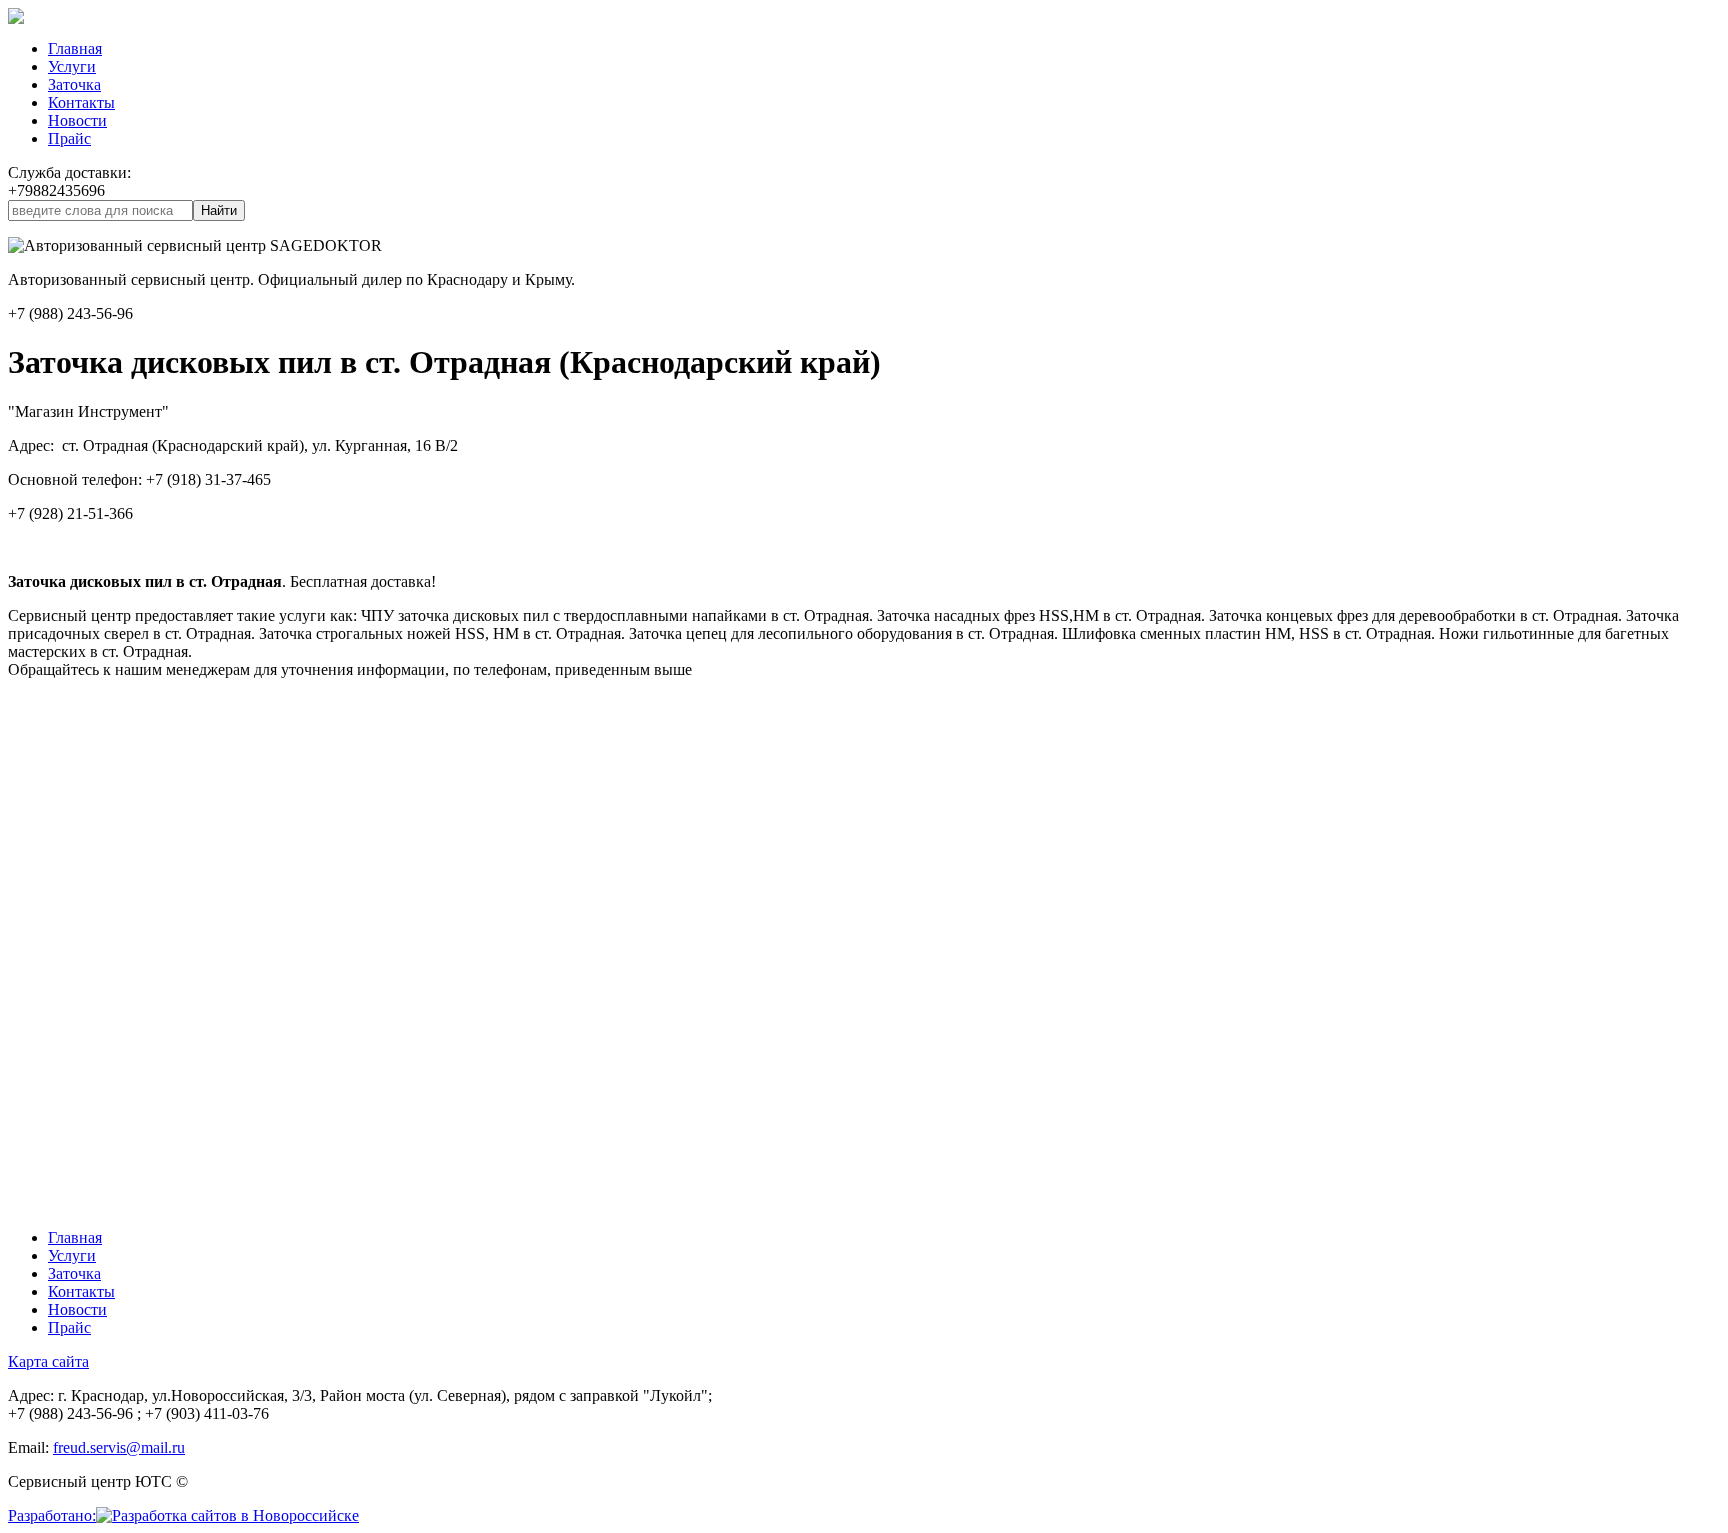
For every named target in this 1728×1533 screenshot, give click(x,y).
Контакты (81, 102)
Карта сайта (48, 1361)
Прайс (69, 138)
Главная (75, 48)
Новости (77, 120)
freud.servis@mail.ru (119, 1447)
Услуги (72, 66)
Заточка (74, 84)
